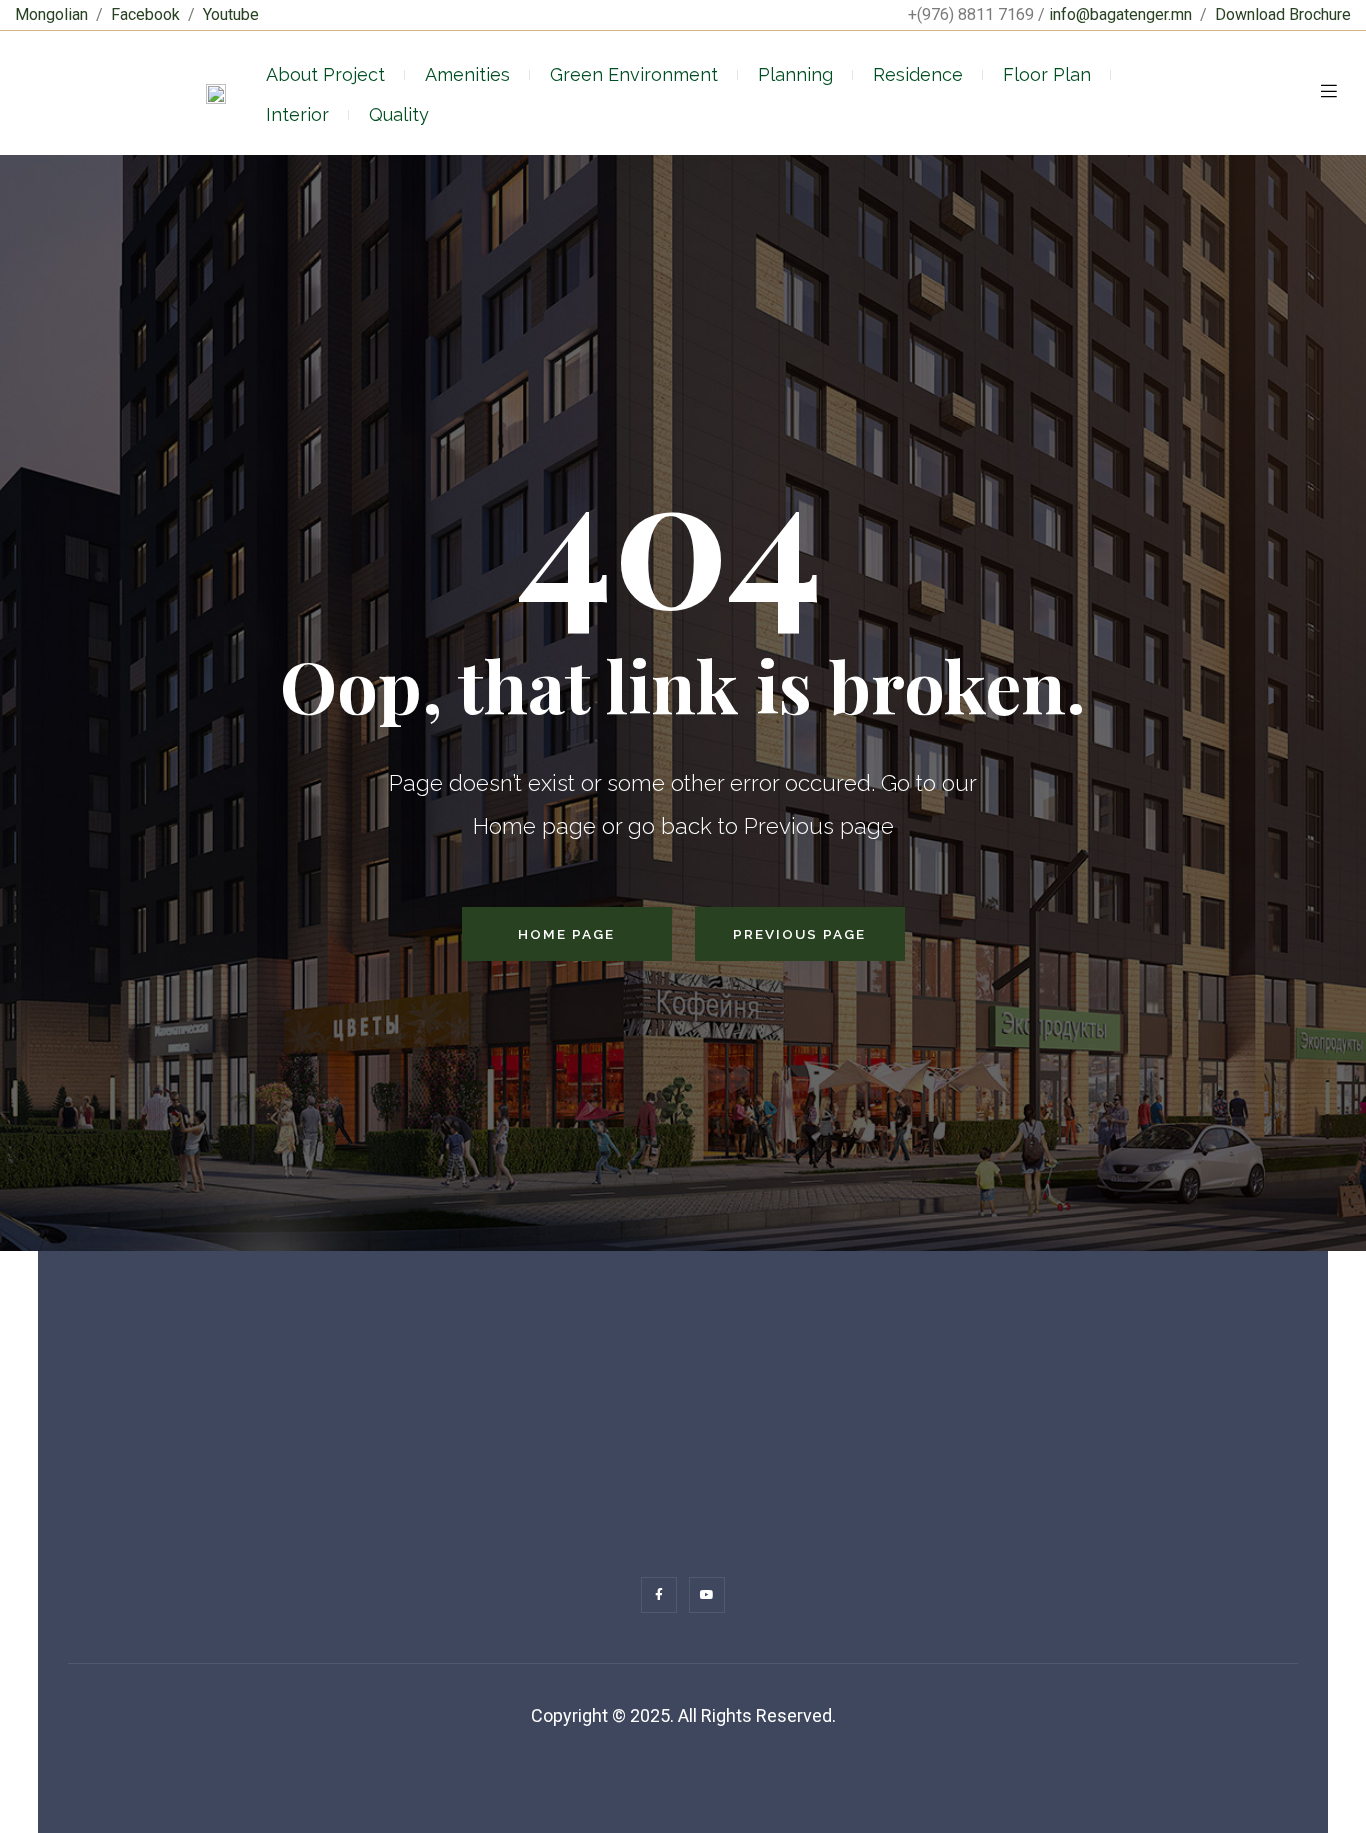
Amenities (467, 74)
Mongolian (51, 14)
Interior (297, 114)
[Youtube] (707, 1595)
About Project (325, 74)
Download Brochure (1283, 14)
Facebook (145, 14)
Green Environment (634, 74)
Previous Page (799, 934)
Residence (918, 74)
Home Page (566, 934)
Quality (399, 114)
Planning (795, 74)
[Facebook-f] (659, 1595)
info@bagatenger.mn (1120, 14)
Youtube (231, 14)
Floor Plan (1047, 74)
